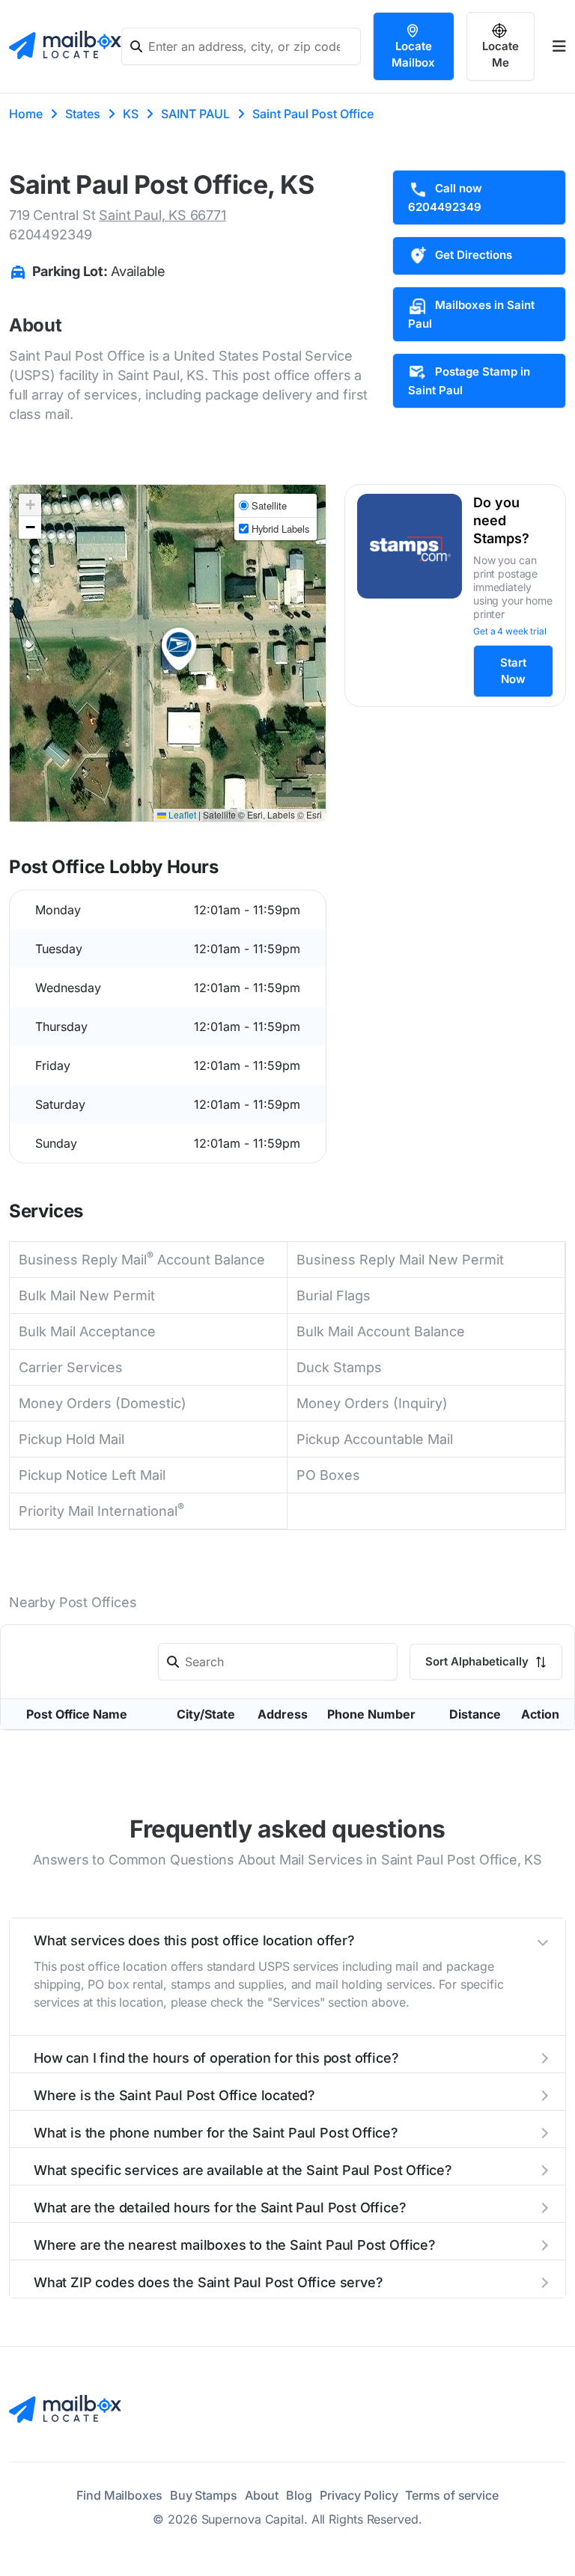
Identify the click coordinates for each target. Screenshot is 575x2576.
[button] (179, 649)
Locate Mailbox (413, 54)
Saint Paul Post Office (313, 114)
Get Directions (474, 255)
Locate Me (501, 54)
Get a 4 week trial (510, 631)
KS (131, 114)
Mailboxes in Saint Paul (471, 314)
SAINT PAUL (195, 114)
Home (26, 114)
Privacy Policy (359, 2495)
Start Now (513, 671)
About (262, 2495)
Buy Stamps (204, 2495)
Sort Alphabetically (478, 1661)
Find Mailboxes (119, 2495)
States (83, 114)
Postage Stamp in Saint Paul (469, 381)
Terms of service (451, 2495)
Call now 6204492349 (445, 198)
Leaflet (181, 814)
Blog (299, 2495)
